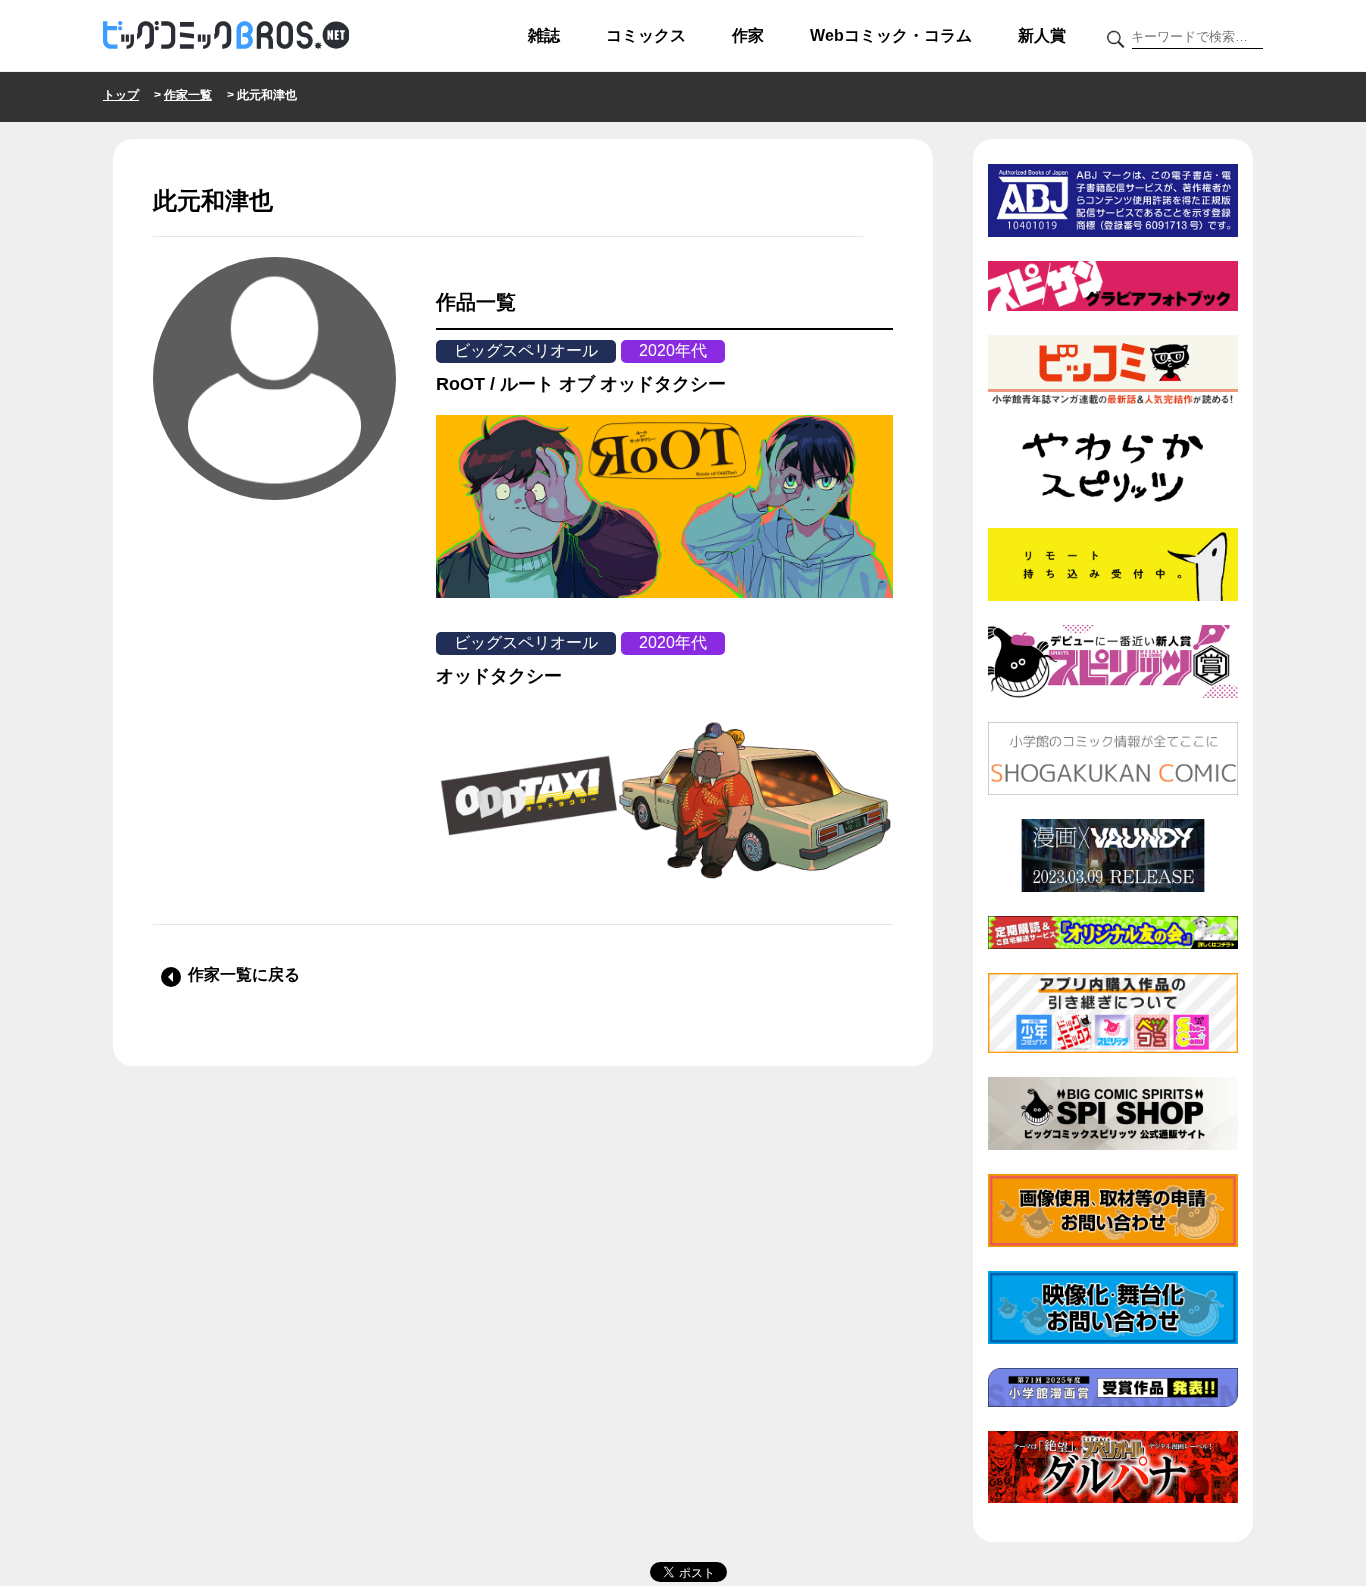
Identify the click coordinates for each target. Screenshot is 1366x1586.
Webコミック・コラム (891, 35)
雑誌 (544, 35)
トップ (121, 95)
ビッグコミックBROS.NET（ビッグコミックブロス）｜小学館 (226, 36)
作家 (748, 35)
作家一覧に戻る (244, 974)
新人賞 (1042, 35)
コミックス (646, 35)
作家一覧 (188, 95)
